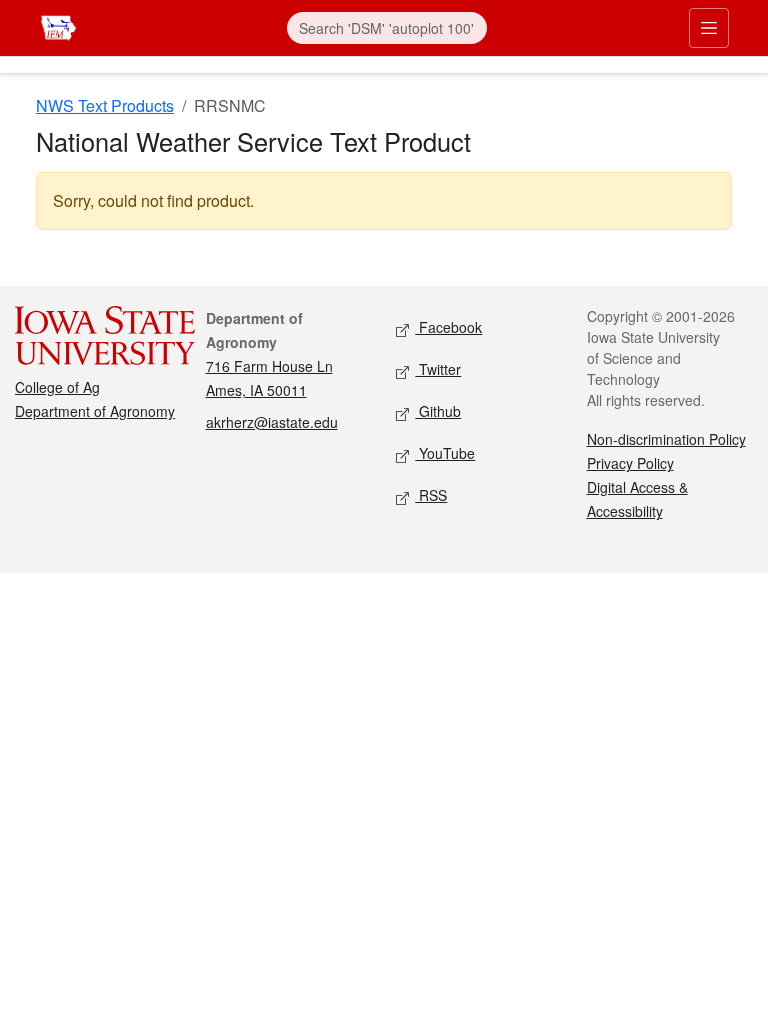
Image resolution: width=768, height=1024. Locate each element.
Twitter (438, 369)
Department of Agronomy (95, 411)
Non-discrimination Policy (666, 439)
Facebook (448, 327)
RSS (431, 495)
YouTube (445, 453)
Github (438, 411)
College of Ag (57, 387)
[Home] (58, 25)
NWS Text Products (105, 105)
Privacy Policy (630, 463)
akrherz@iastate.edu (272, 422)
